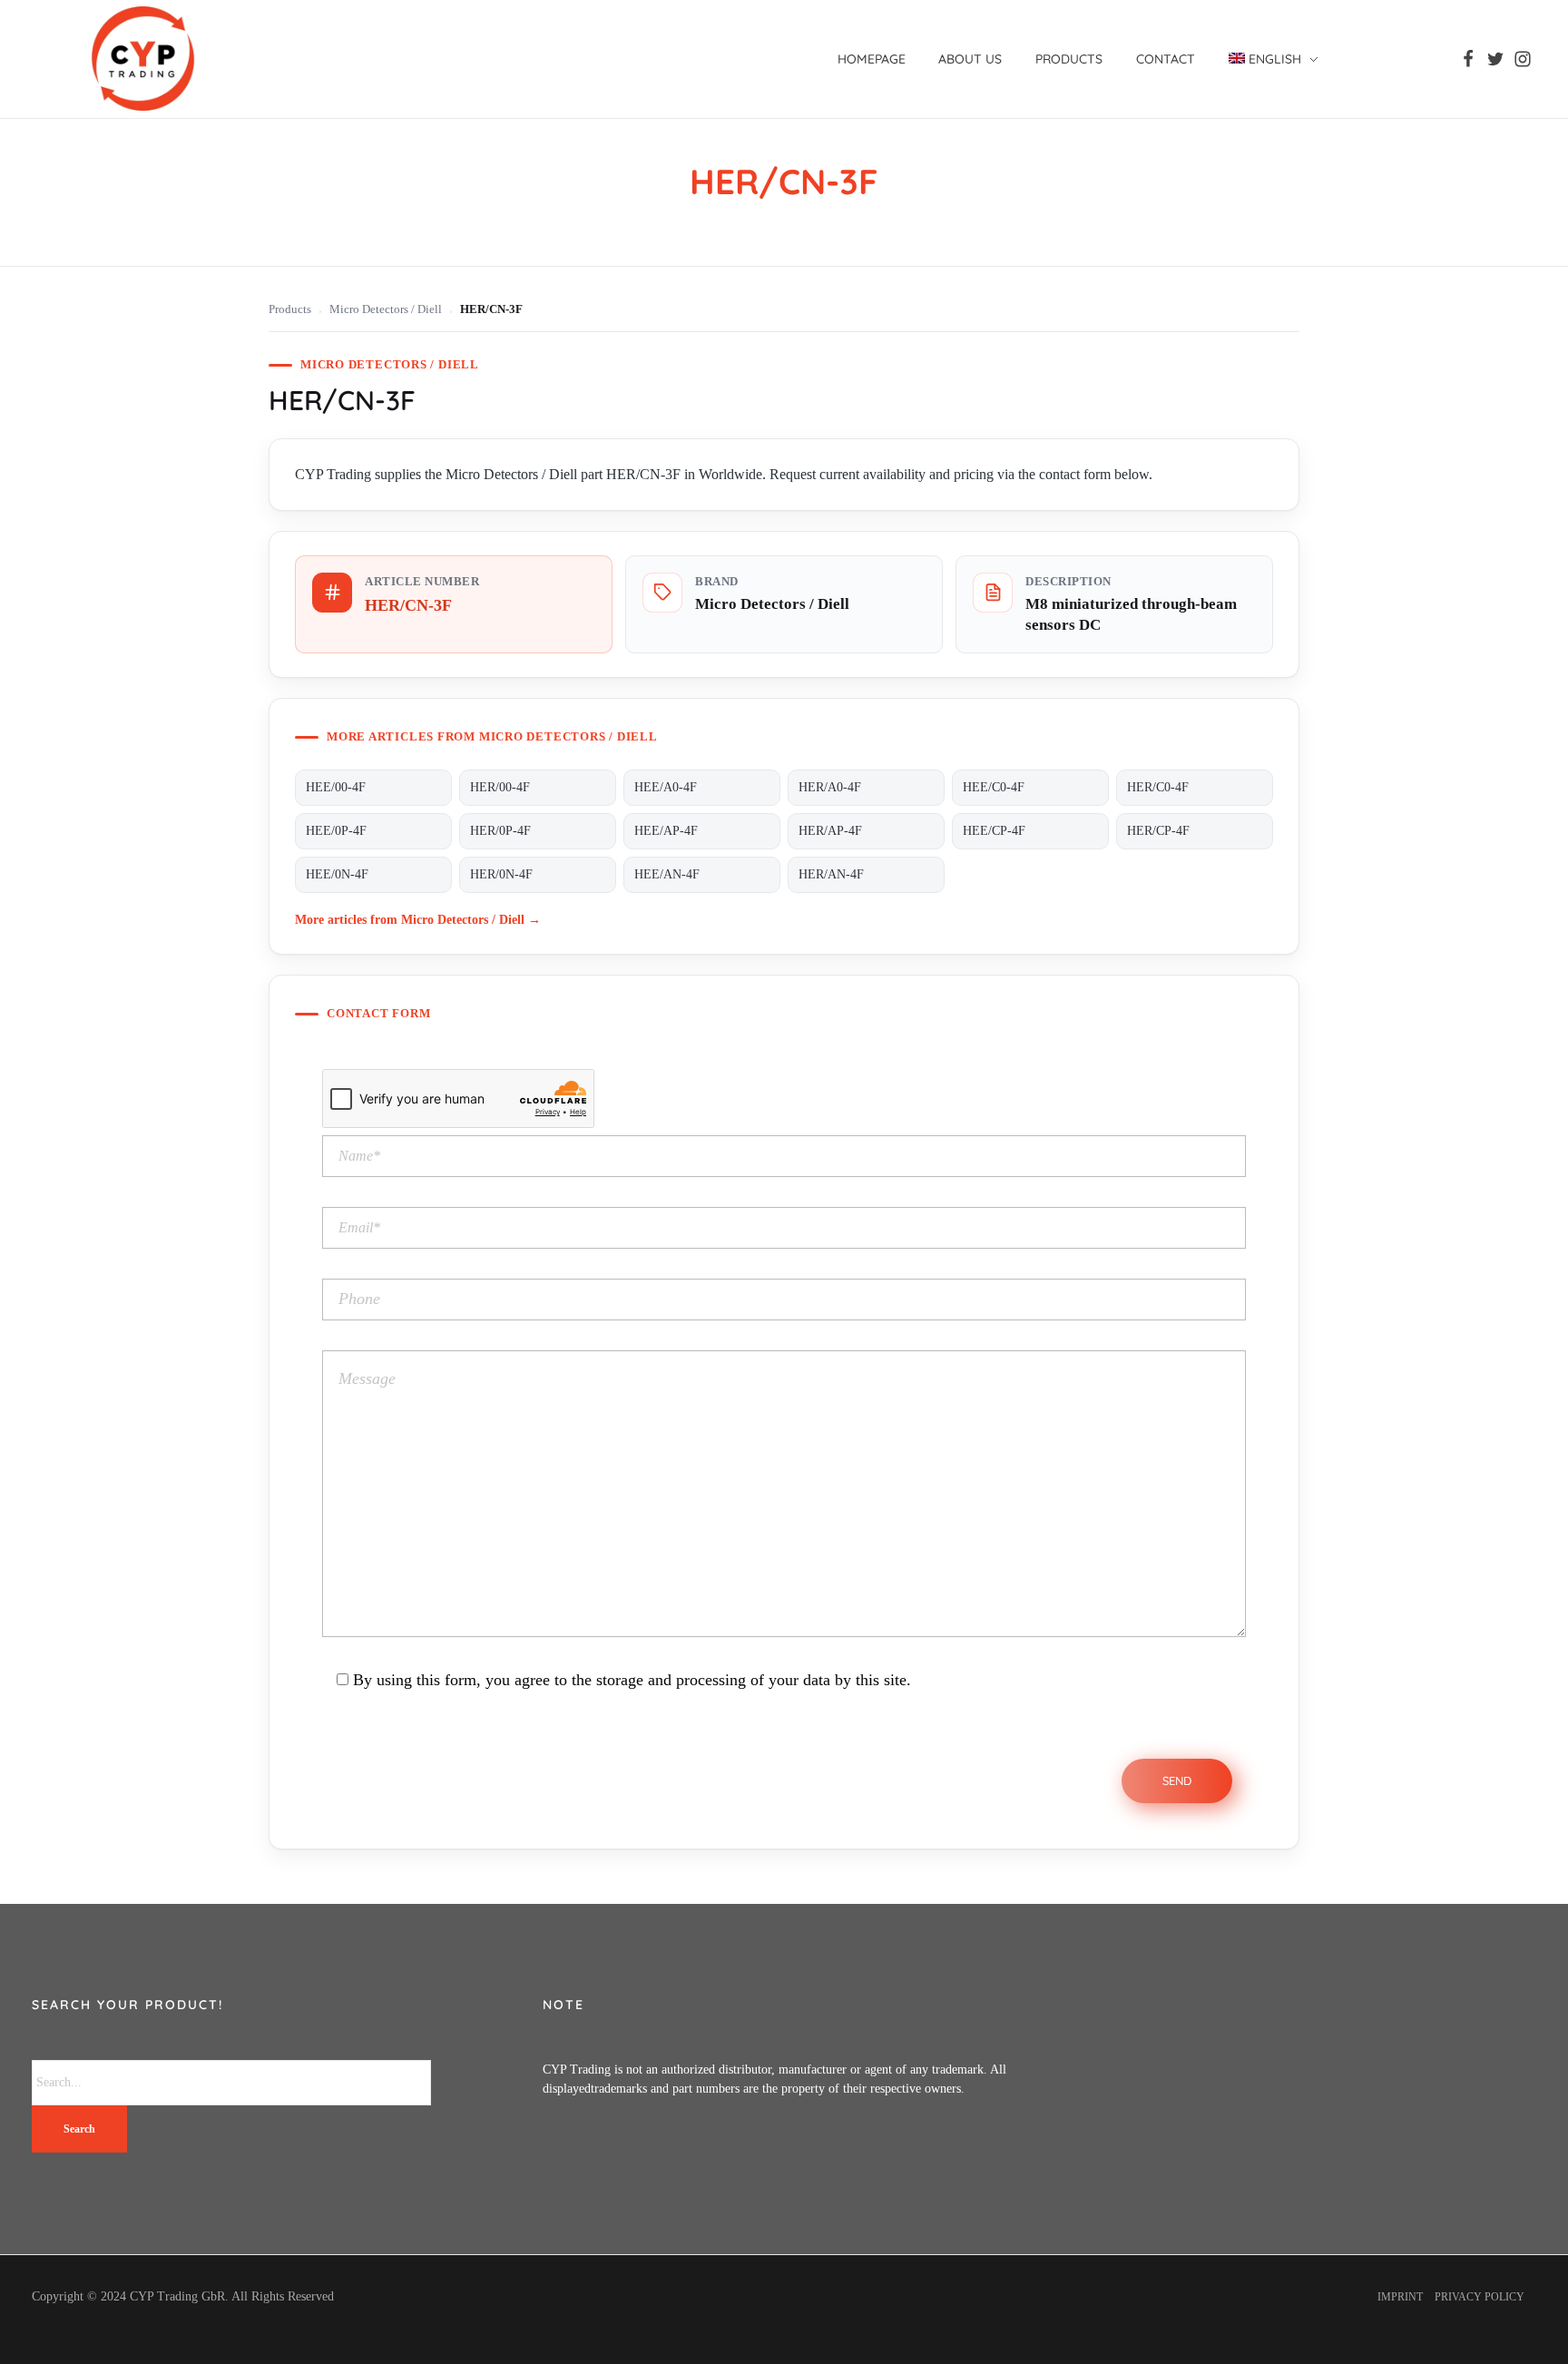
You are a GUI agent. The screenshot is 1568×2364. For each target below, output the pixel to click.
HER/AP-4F (830, 831)
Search (79, 2129)
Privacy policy (1480, 2297)
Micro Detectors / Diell (386, 309)
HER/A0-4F (830, 787)
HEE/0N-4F (337, 874)
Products (290, 309)
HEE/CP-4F (994, 831)
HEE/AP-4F (666, 831)
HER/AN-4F (831, 874)
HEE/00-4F (336, 787)
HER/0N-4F (501, 874)
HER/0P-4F (500, 831)
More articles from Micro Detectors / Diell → (418, 919)
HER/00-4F (500, 787)
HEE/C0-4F (994, 787)
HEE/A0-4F (666, 787)
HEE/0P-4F (336, 831)
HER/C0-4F (1158, 787)
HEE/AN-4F (667, 874)
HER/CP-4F (1158, 831)
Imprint (1400, 2297)
